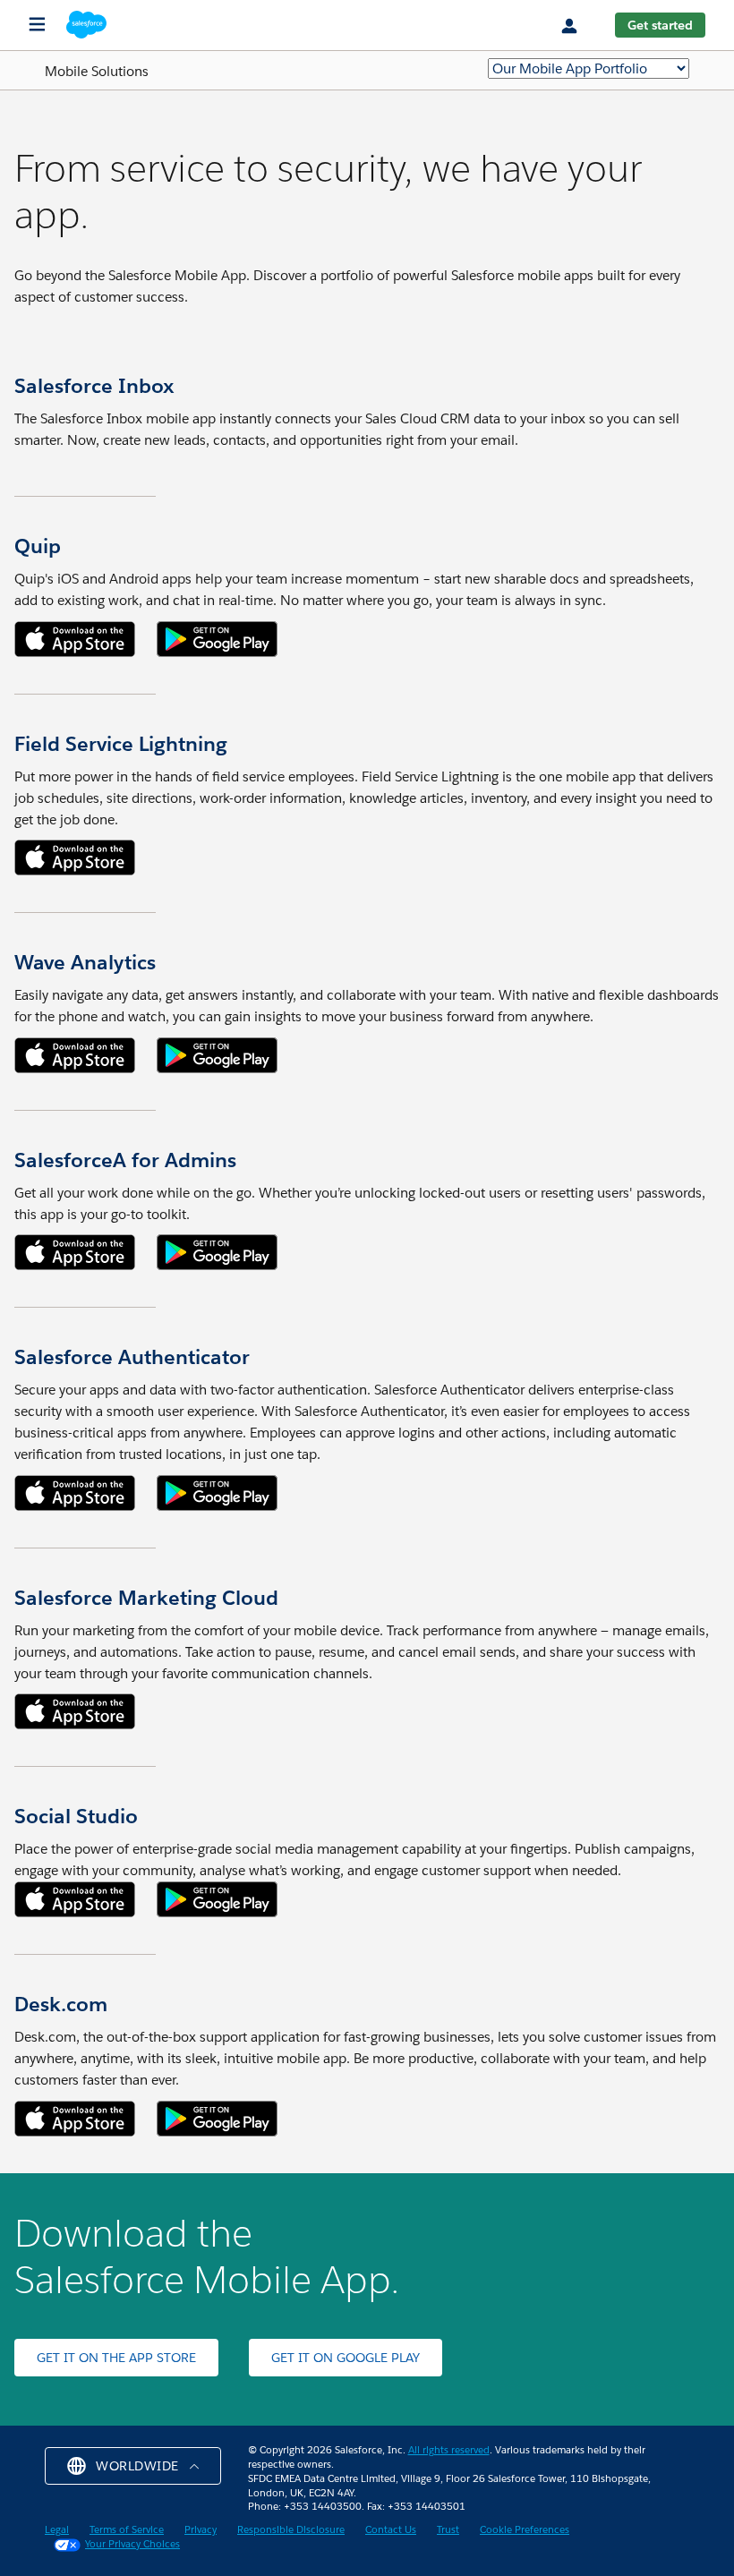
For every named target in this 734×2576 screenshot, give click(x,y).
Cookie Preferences (525, 2530)
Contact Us (391, 2530)
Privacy (201, 2530)
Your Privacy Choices (132, 2544)
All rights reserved (449, 2450)
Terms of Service (127, 2530)
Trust (448, 2530)
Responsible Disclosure (291, 2530)
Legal (57, 2530)
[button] (133, 2466)
